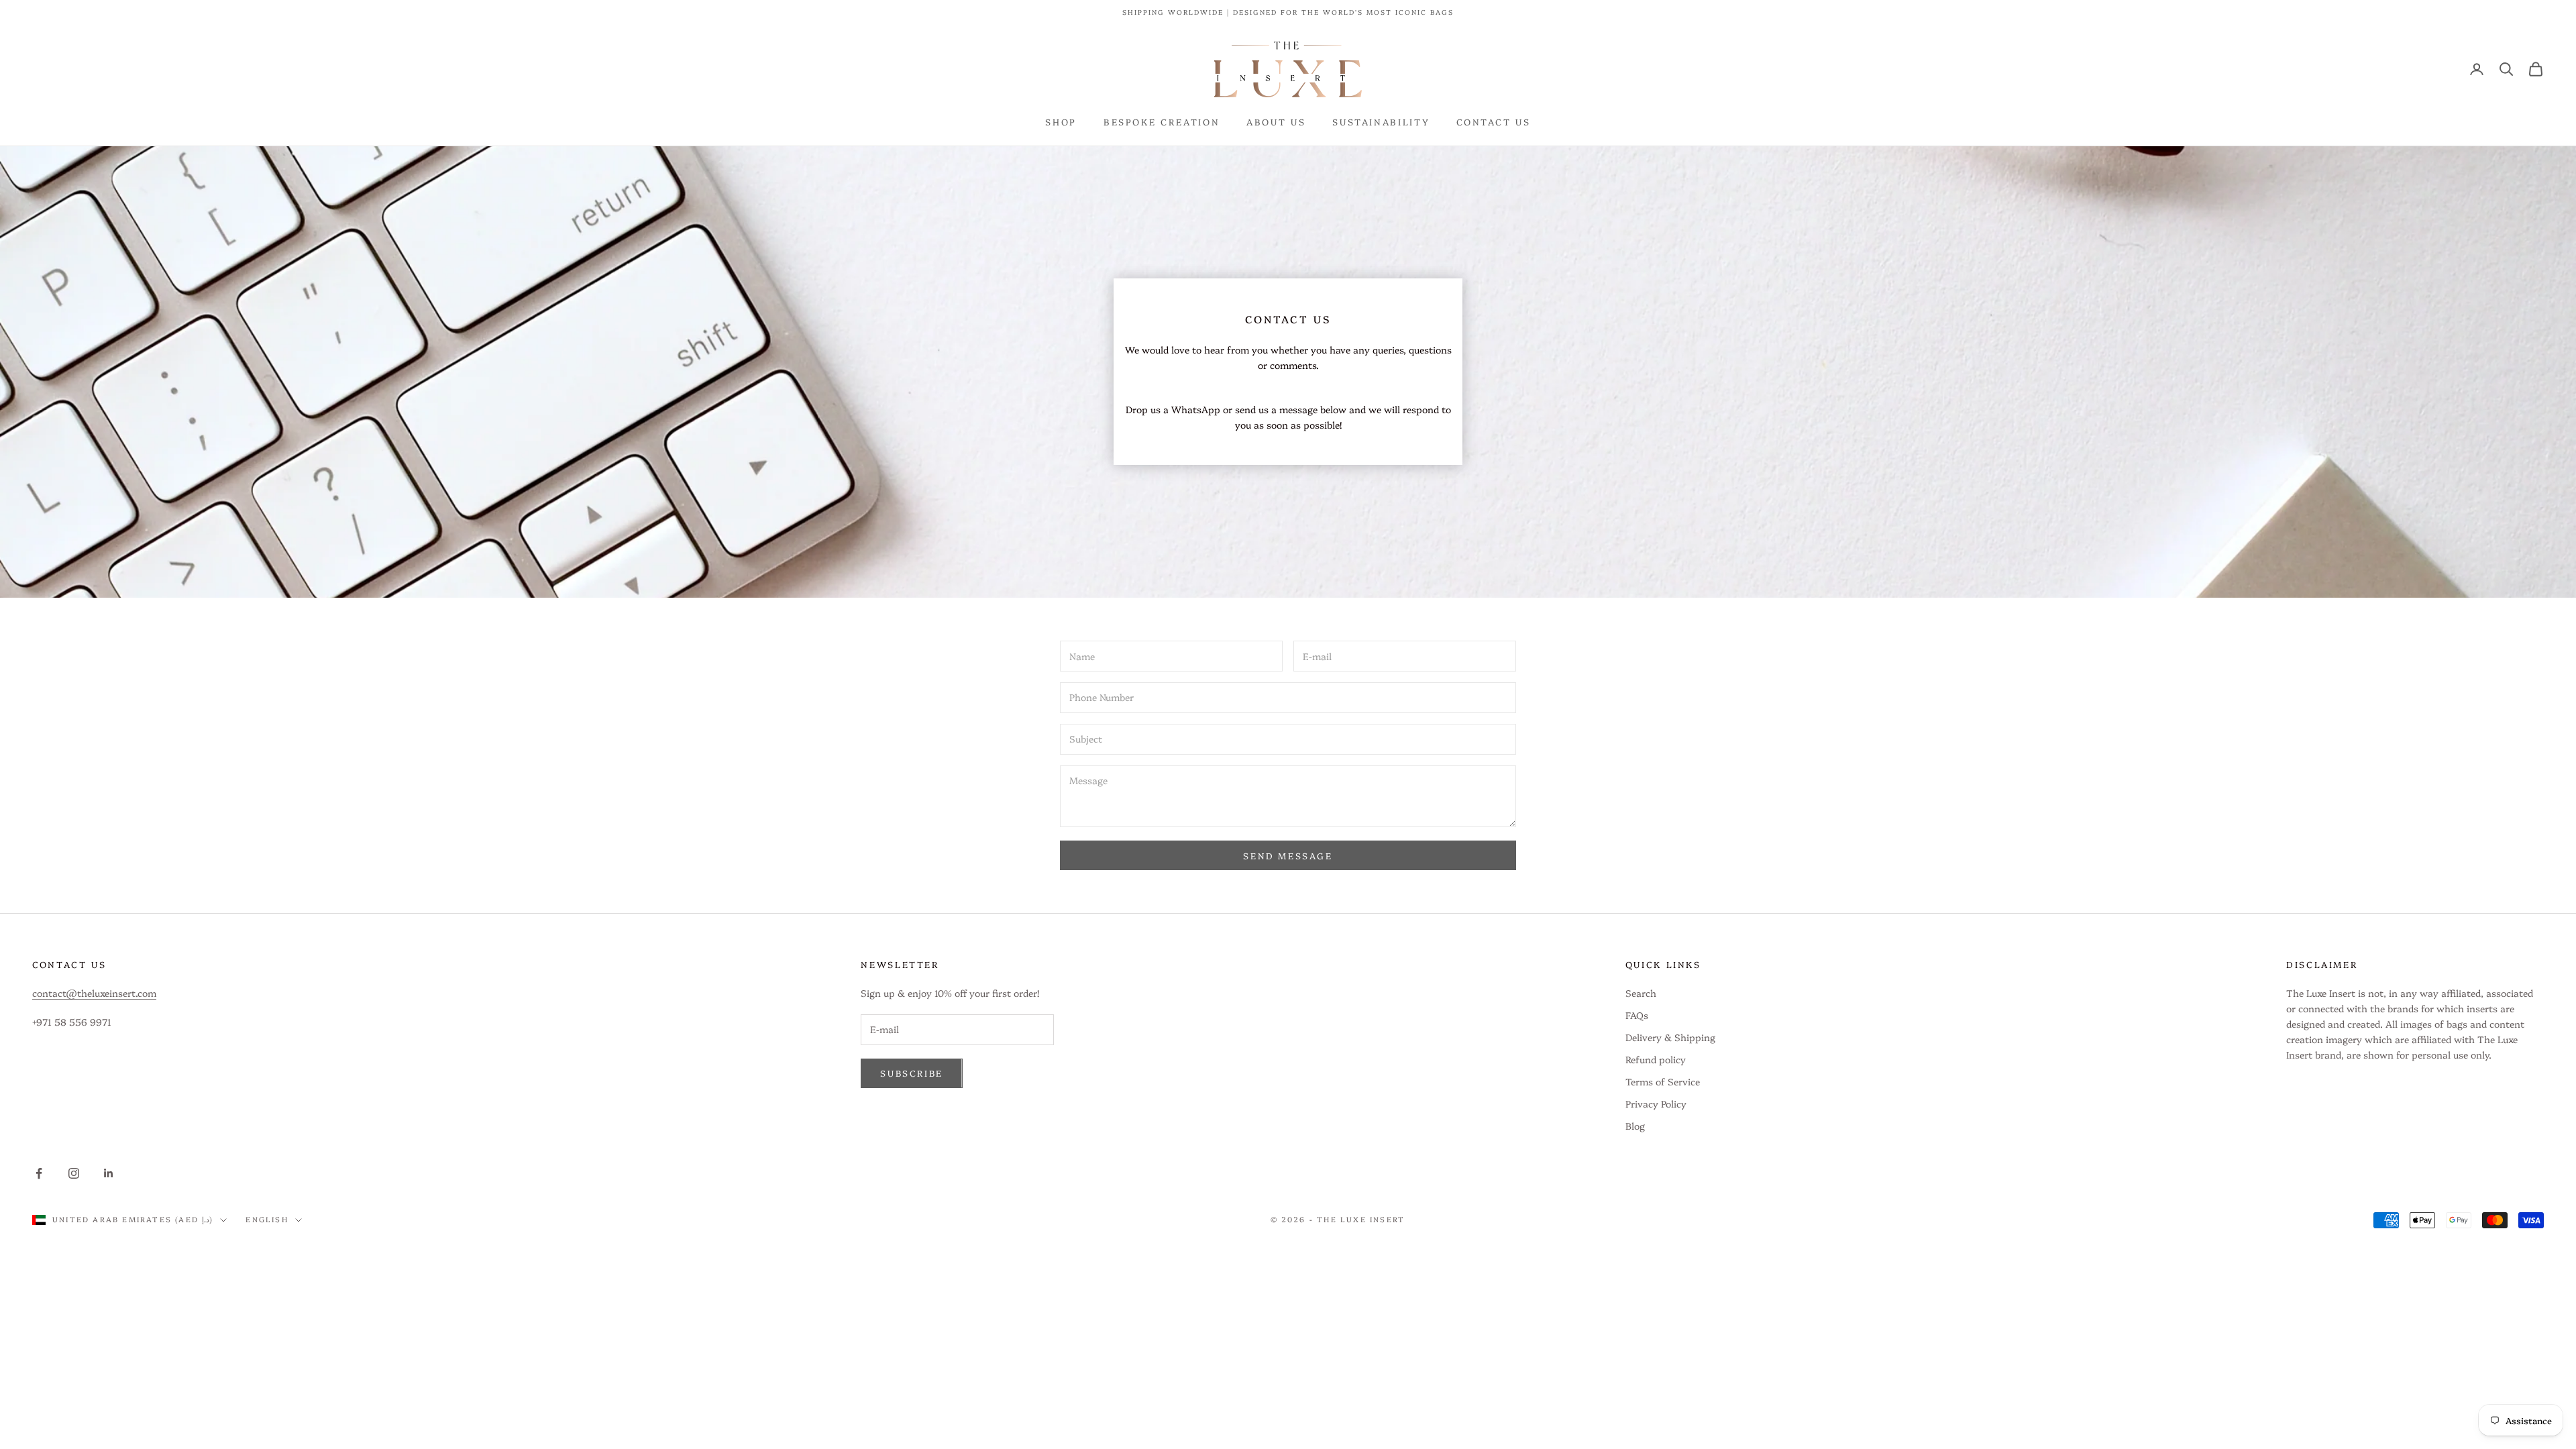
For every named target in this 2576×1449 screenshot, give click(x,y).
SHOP (1061, 121)
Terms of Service (1663, 1081)
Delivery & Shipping (1670, 1037)
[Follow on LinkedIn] (109, 1173)
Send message (1288, 855)
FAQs (1637, 1015)
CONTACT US (1493, 121)
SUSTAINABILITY (1381, 121)
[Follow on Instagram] (74, 1173)
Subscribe (911, 1073)
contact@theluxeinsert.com (94, 993)
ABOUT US (1276, 121)
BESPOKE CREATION (1162, 121)
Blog (1635, 1126)
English (267, 1219)
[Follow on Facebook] (39, 1173)
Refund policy (1656, 1059)
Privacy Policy (1656, 1104)
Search (1641, 993)
